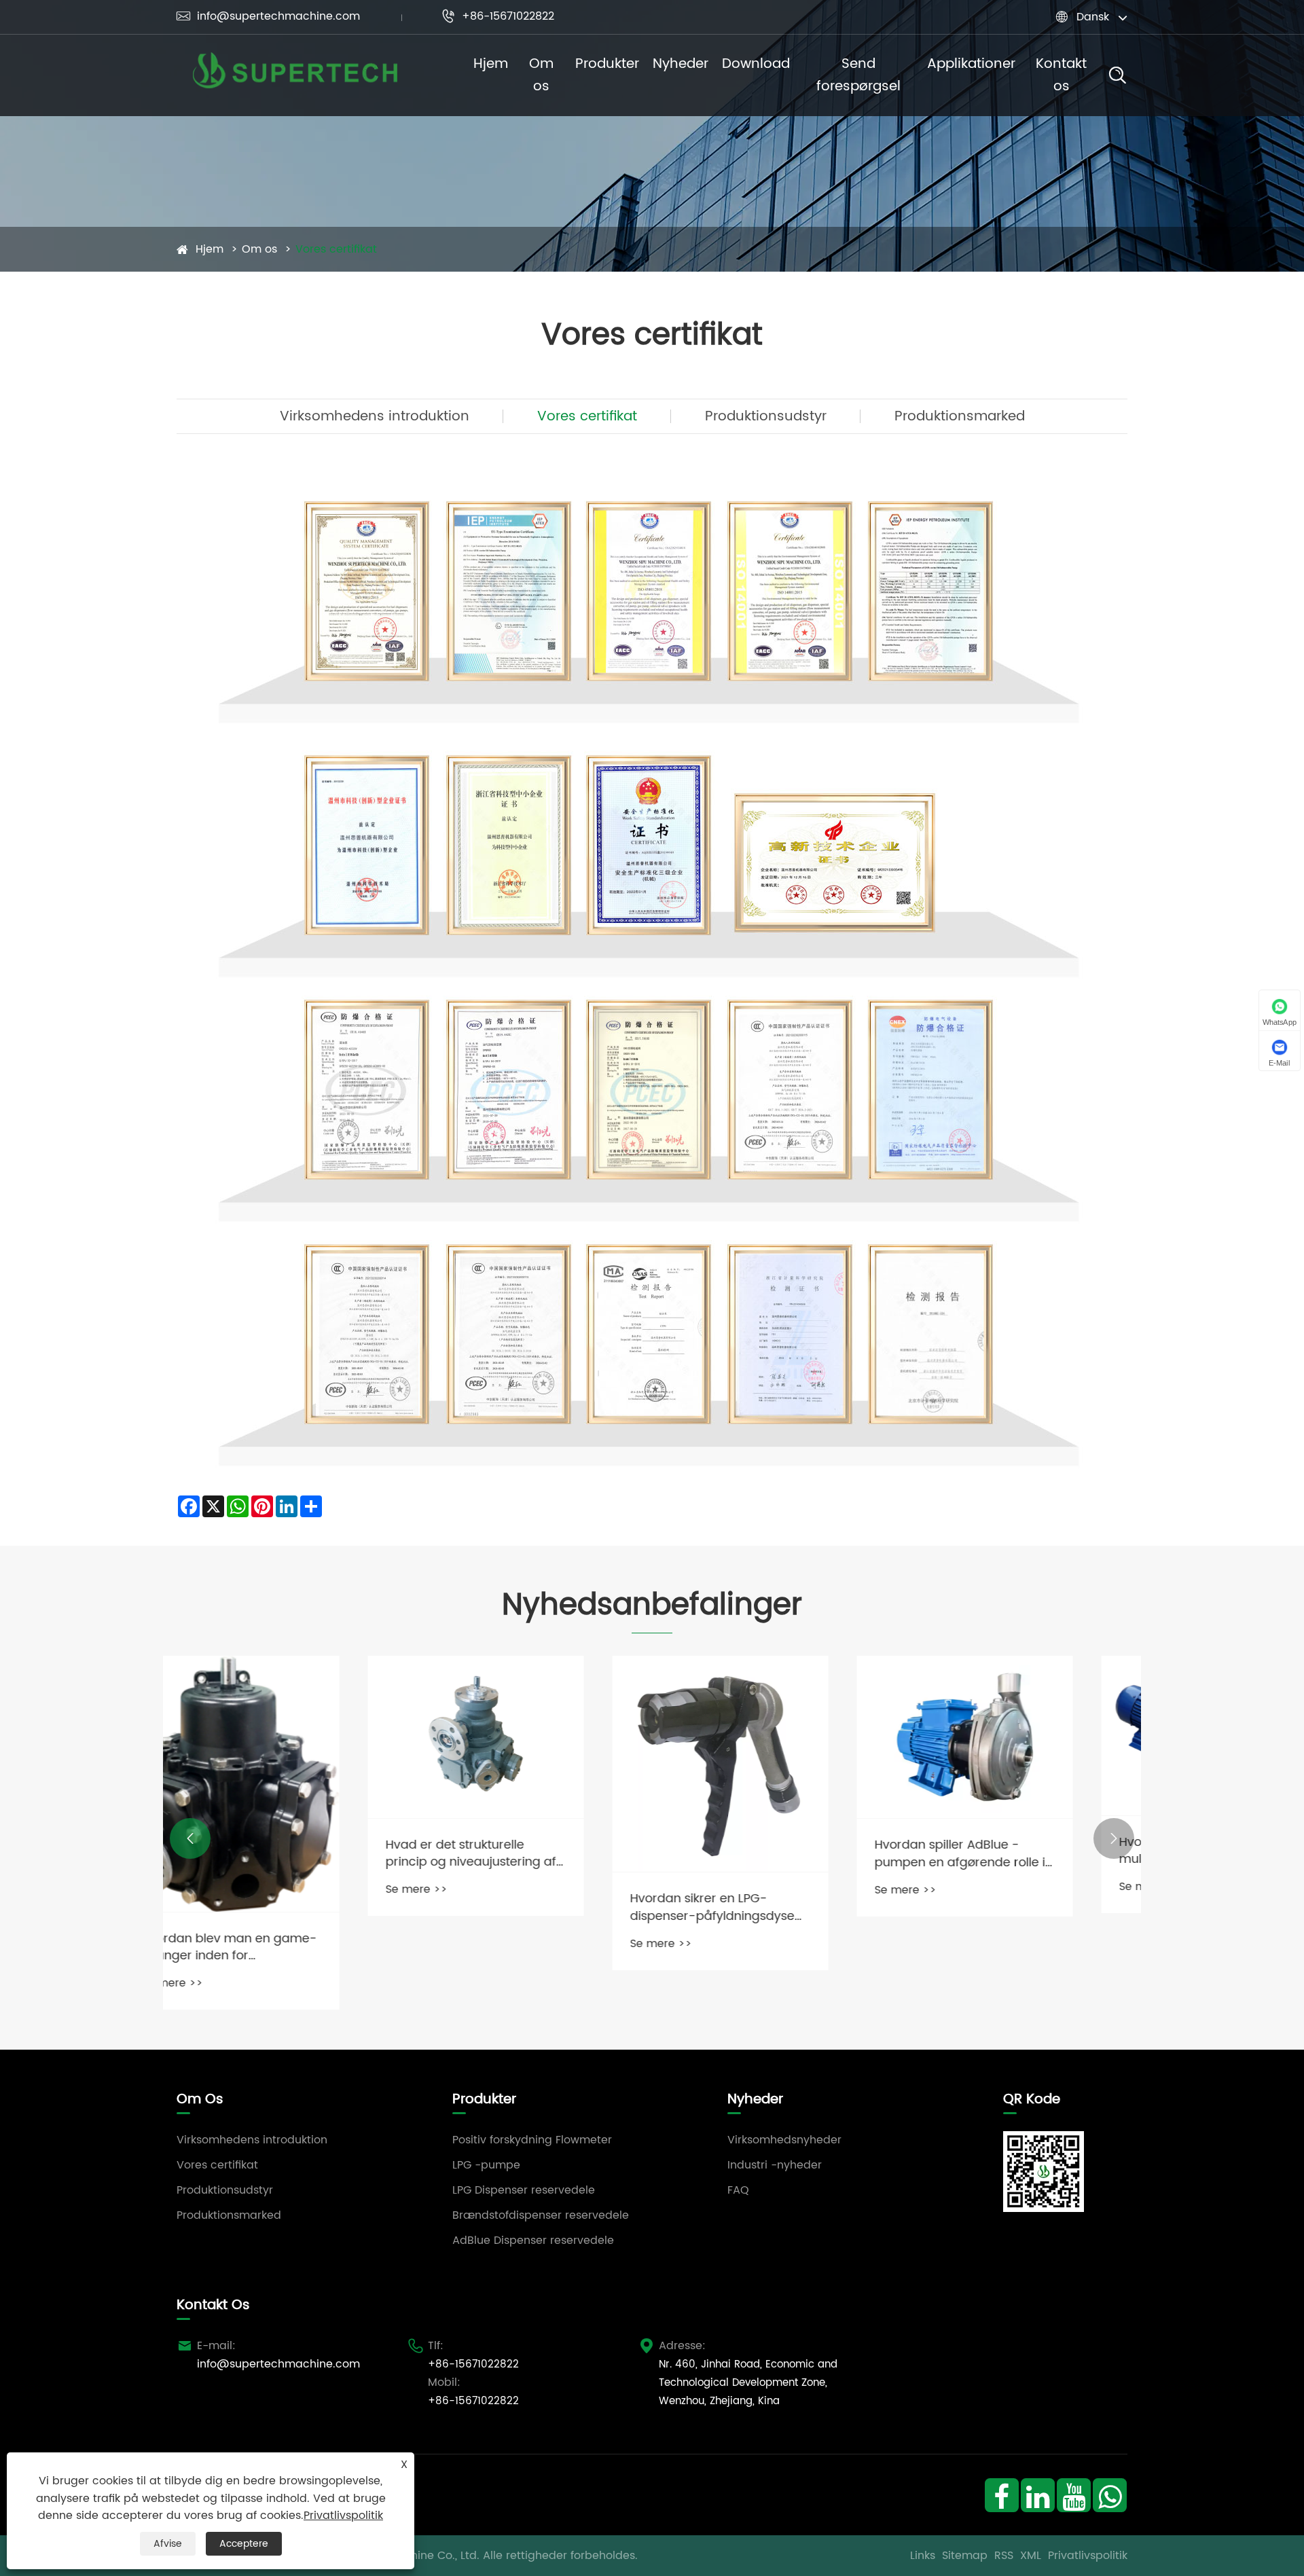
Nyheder (681, 64)
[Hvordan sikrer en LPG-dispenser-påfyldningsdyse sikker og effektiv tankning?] (530, 1764)
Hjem (491, 64)
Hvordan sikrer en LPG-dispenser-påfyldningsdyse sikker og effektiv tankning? (522, 1907)
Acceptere (244, 2544)
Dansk (1093, 17)
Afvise (168, 2544)
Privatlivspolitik (1088, 2556)
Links (923, 2556)
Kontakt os (1061, 75)
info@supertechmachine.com (268, 16)
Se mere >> (226, 1889)
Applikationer (971, 64)
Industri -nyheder (775, 2165)
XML (1031, 2556)
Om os (541, 75)
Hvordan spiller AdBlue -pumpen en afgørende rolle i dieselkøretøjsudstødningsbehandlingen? (774, 1853)
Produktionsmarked (960, 417)
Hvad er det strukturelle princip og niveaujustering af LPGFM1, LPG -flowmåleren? (280, 1853)
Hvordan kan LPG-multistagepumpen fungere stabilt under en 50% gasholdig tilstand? (1011, 1851)
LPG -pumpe (486, 2165)
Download (756, 64)
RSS (1004, 2556)
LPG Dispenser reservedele (524, 2190)
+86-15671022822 (498, 16)
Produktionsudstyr (766, 417)
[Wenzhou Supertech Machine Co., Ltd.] (295, 75)
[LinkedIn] (1037, 2495)
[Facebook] (1001, 2495)
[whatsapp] (1109, 2495)
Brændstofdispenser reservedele (541, 2215)
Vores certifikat (336, 249)
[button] (190, 1838)
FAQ (738, 2190)
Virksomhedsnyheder (784, 2140)
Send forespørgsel (858, 75)
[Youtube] (1073, 2495)
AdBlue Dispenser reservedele (533, 2241)
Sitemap (965, 2556)
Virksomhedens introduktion (375, 417)
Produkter (607, 64)
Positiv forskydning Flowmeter (532, 2140)
